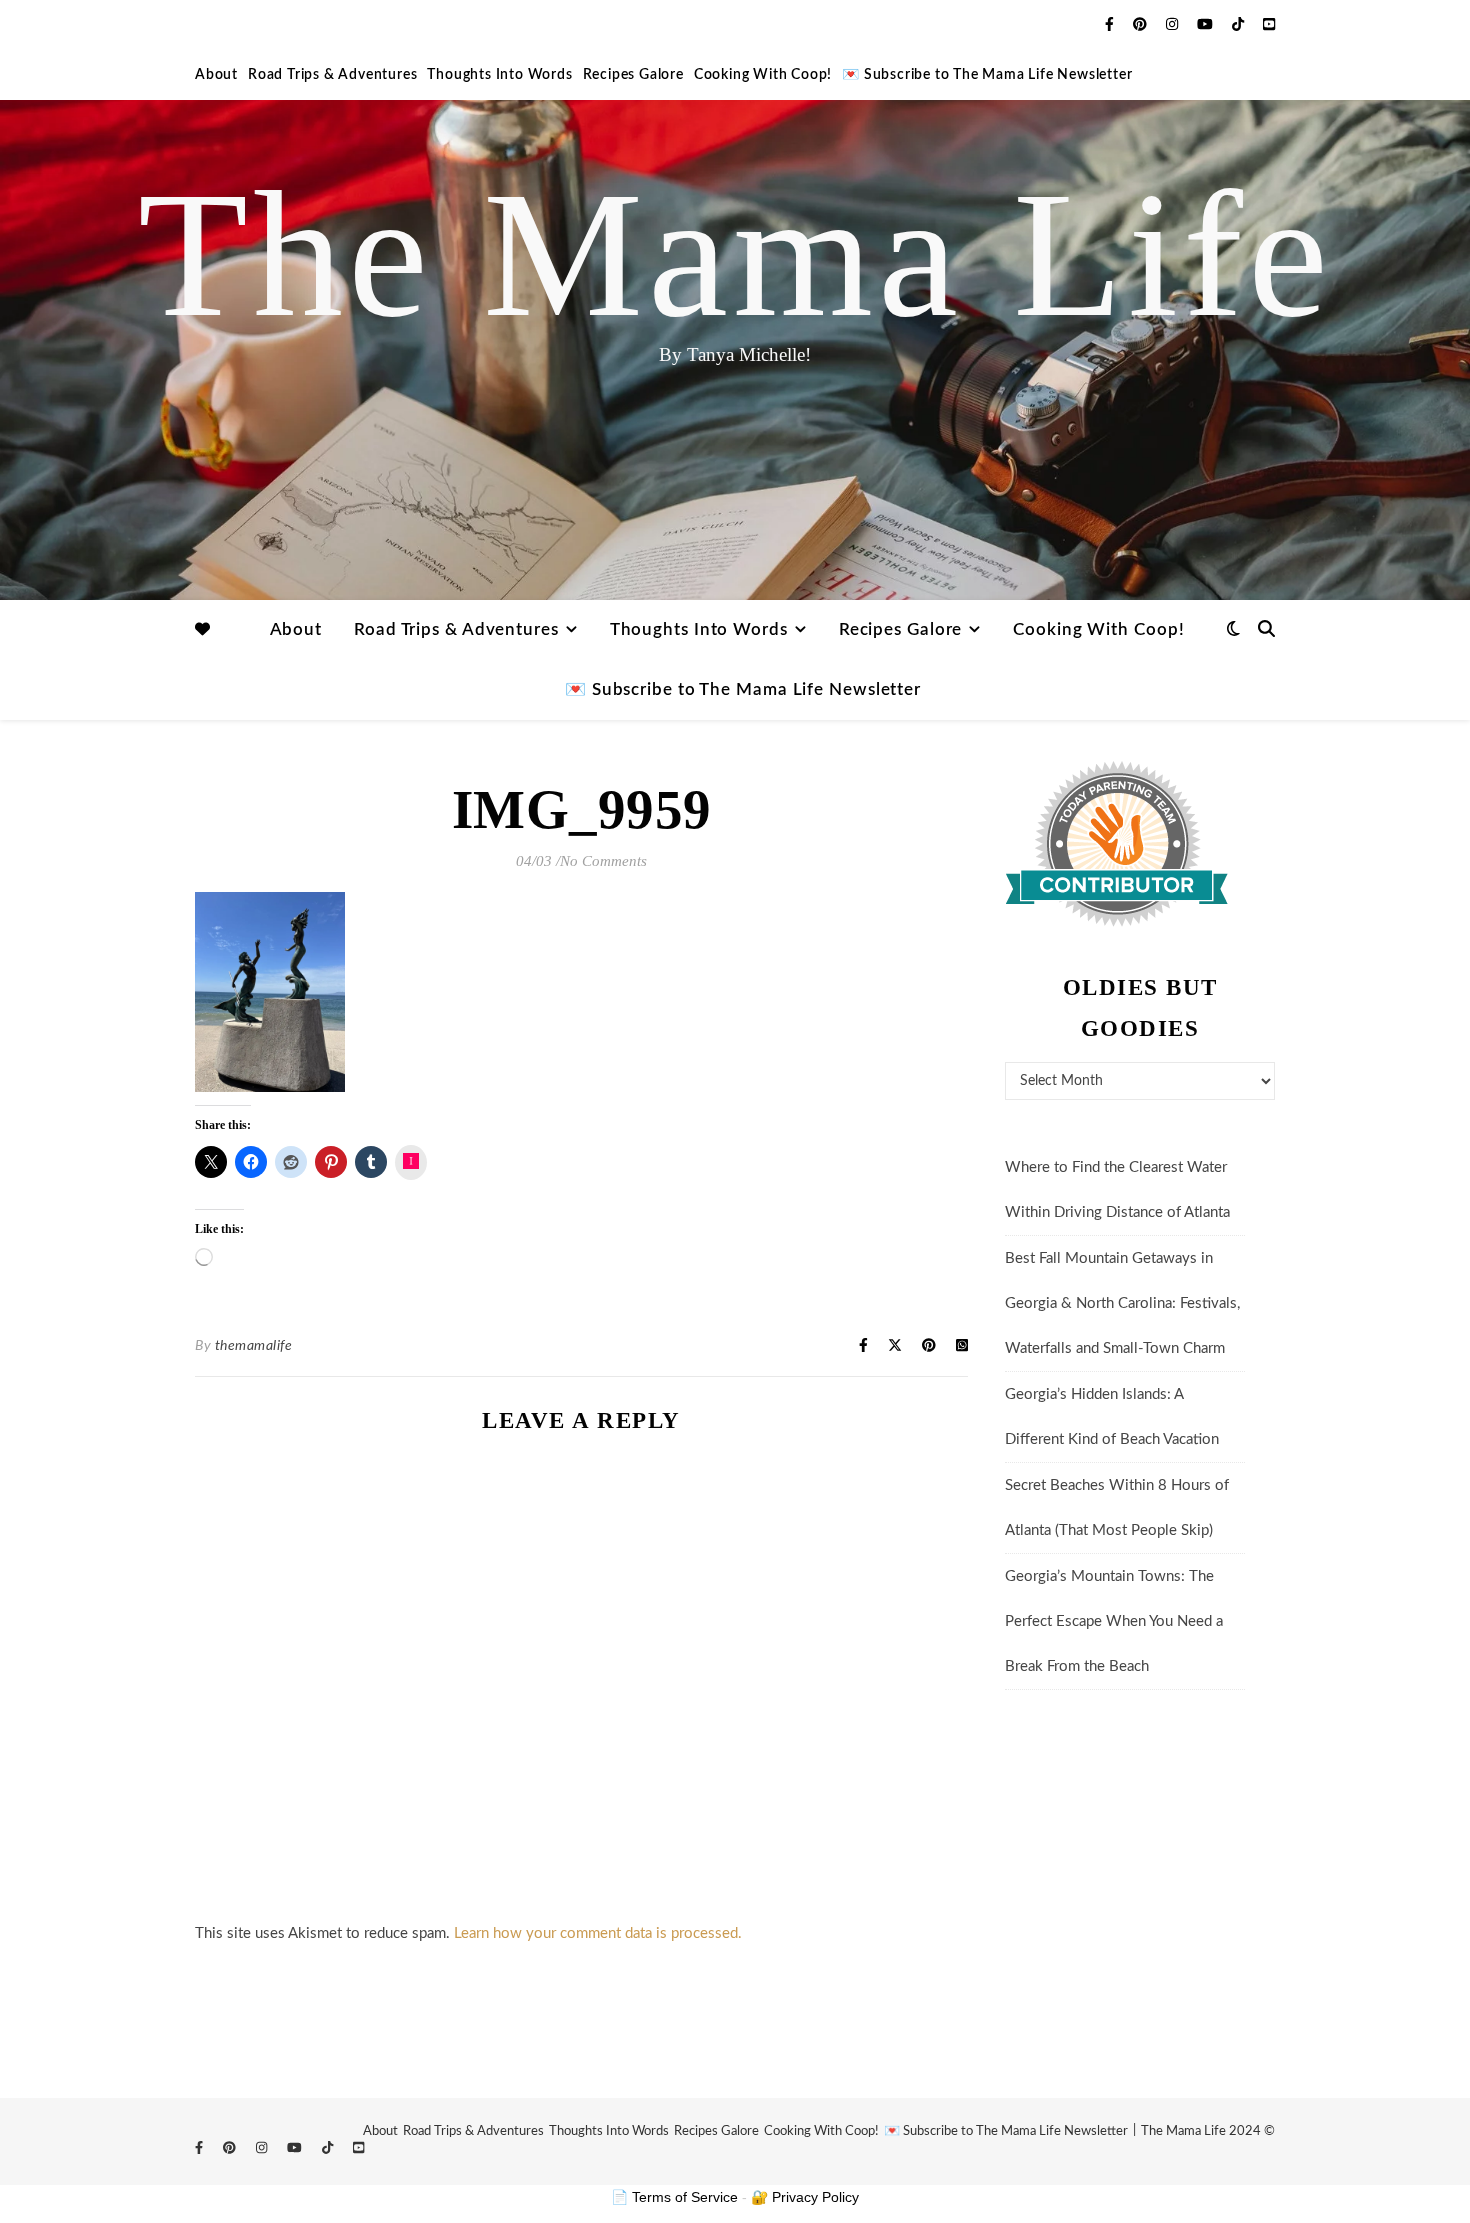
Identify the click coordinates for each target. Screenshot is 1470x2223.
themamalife (254, 1346)
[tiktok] (1240, 25)
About (216, 75)
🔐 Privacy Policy (805, 2197)
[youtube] (1207, 25)
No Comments (603, 861)
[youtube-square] (1269, 25)
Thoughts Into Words (499, 75)
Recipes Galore (633, 75)
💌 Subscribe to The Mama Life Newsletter (987, 75)
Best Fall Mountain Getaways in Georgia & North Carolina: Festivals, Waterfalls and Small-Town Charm (1122, 1303)
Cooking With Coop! (763, 75)
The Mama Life (735, 255)
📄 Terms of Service (674, 2197)
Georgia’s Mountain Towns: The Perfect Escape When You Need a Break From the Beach (1114, 1621)
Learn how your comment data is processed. (598, 1933)
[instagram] (1174, 25)
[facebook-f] (1111, 25)
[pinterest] (1142, 25)
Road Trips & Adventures (332, 75)
